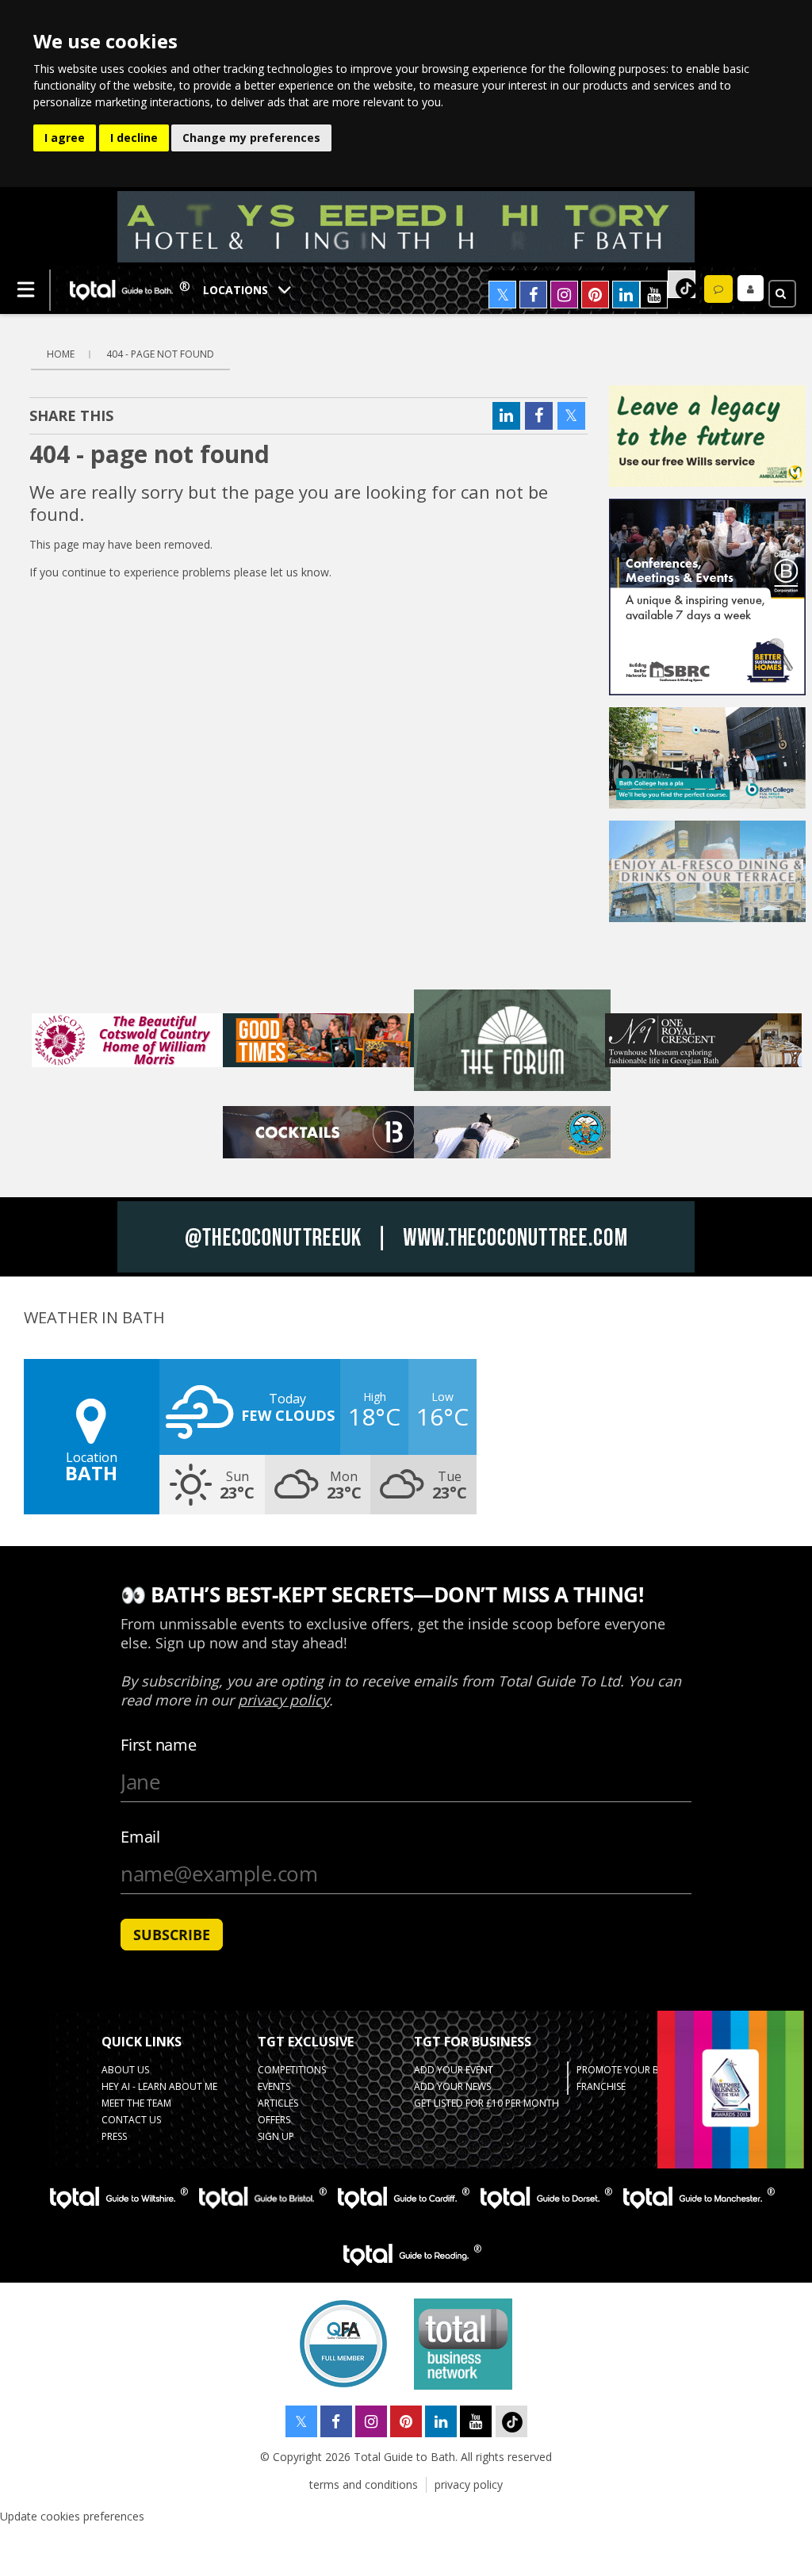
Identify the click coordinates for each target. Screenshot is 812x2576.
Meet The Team (136, 2103)
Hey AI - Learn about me (159, 2086)
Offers (274, 2120)
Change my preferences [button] (251, 138)
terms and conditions (364, 2484)
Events (274, 2086)
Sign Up (276, 2136)
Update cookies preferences (72, 2516)
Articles (278, 2103)
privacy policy (469, 2484)
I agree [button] (65, 138)
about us (125, 2070)
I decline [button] (134, 138)
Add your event (454, 2070)
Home (61, 354)
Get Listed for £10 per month (486, 2103)
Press (114, 2136)
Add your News (452, 2086)
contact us (131, 2120)
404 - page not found (160, 354)
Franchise (601, 2086)
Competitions (292, 2070)
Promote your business (636, 2070)
